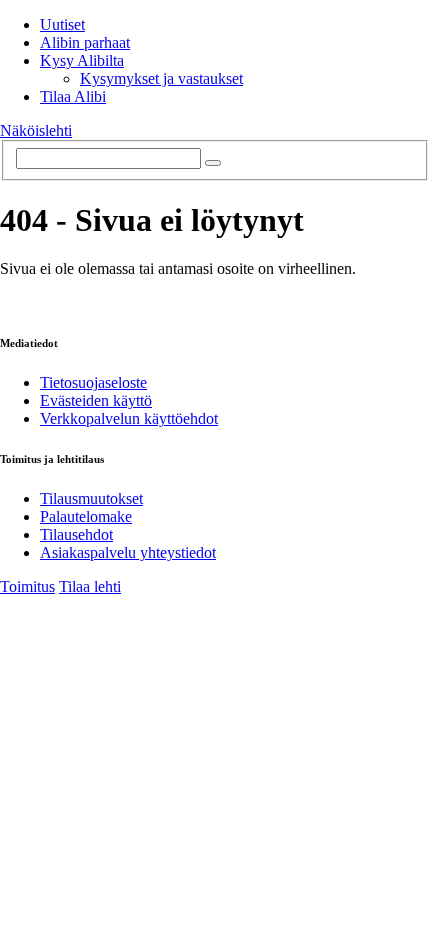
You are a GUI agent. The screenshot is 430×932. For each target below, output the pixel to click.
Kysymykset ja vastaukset (161, 78)
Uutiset (62, 24)
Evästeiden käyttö (96, 400)
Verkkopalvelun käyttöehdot (129, 418)
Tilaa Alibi (73, 96)
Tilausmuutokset (91, 498)
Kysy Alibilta (82, 60)
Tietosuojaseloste (93, 382)
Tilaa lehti (90, 586)
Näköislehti (36, 130)
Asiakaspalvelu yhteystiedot (128, 552)
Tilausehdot (76, 534)
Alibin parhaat (85, 42)
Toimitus (27, 586)
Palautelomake (86, 516)
